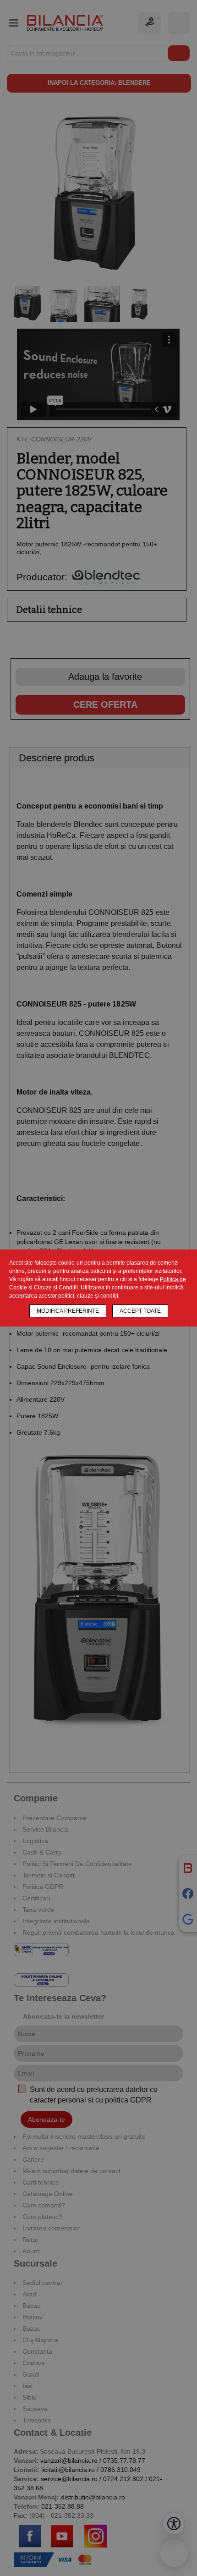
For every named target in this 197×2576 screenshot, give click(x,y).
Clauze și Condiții (56, 1288)
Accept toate (140, 1311)
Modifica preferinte (68, 1311)
